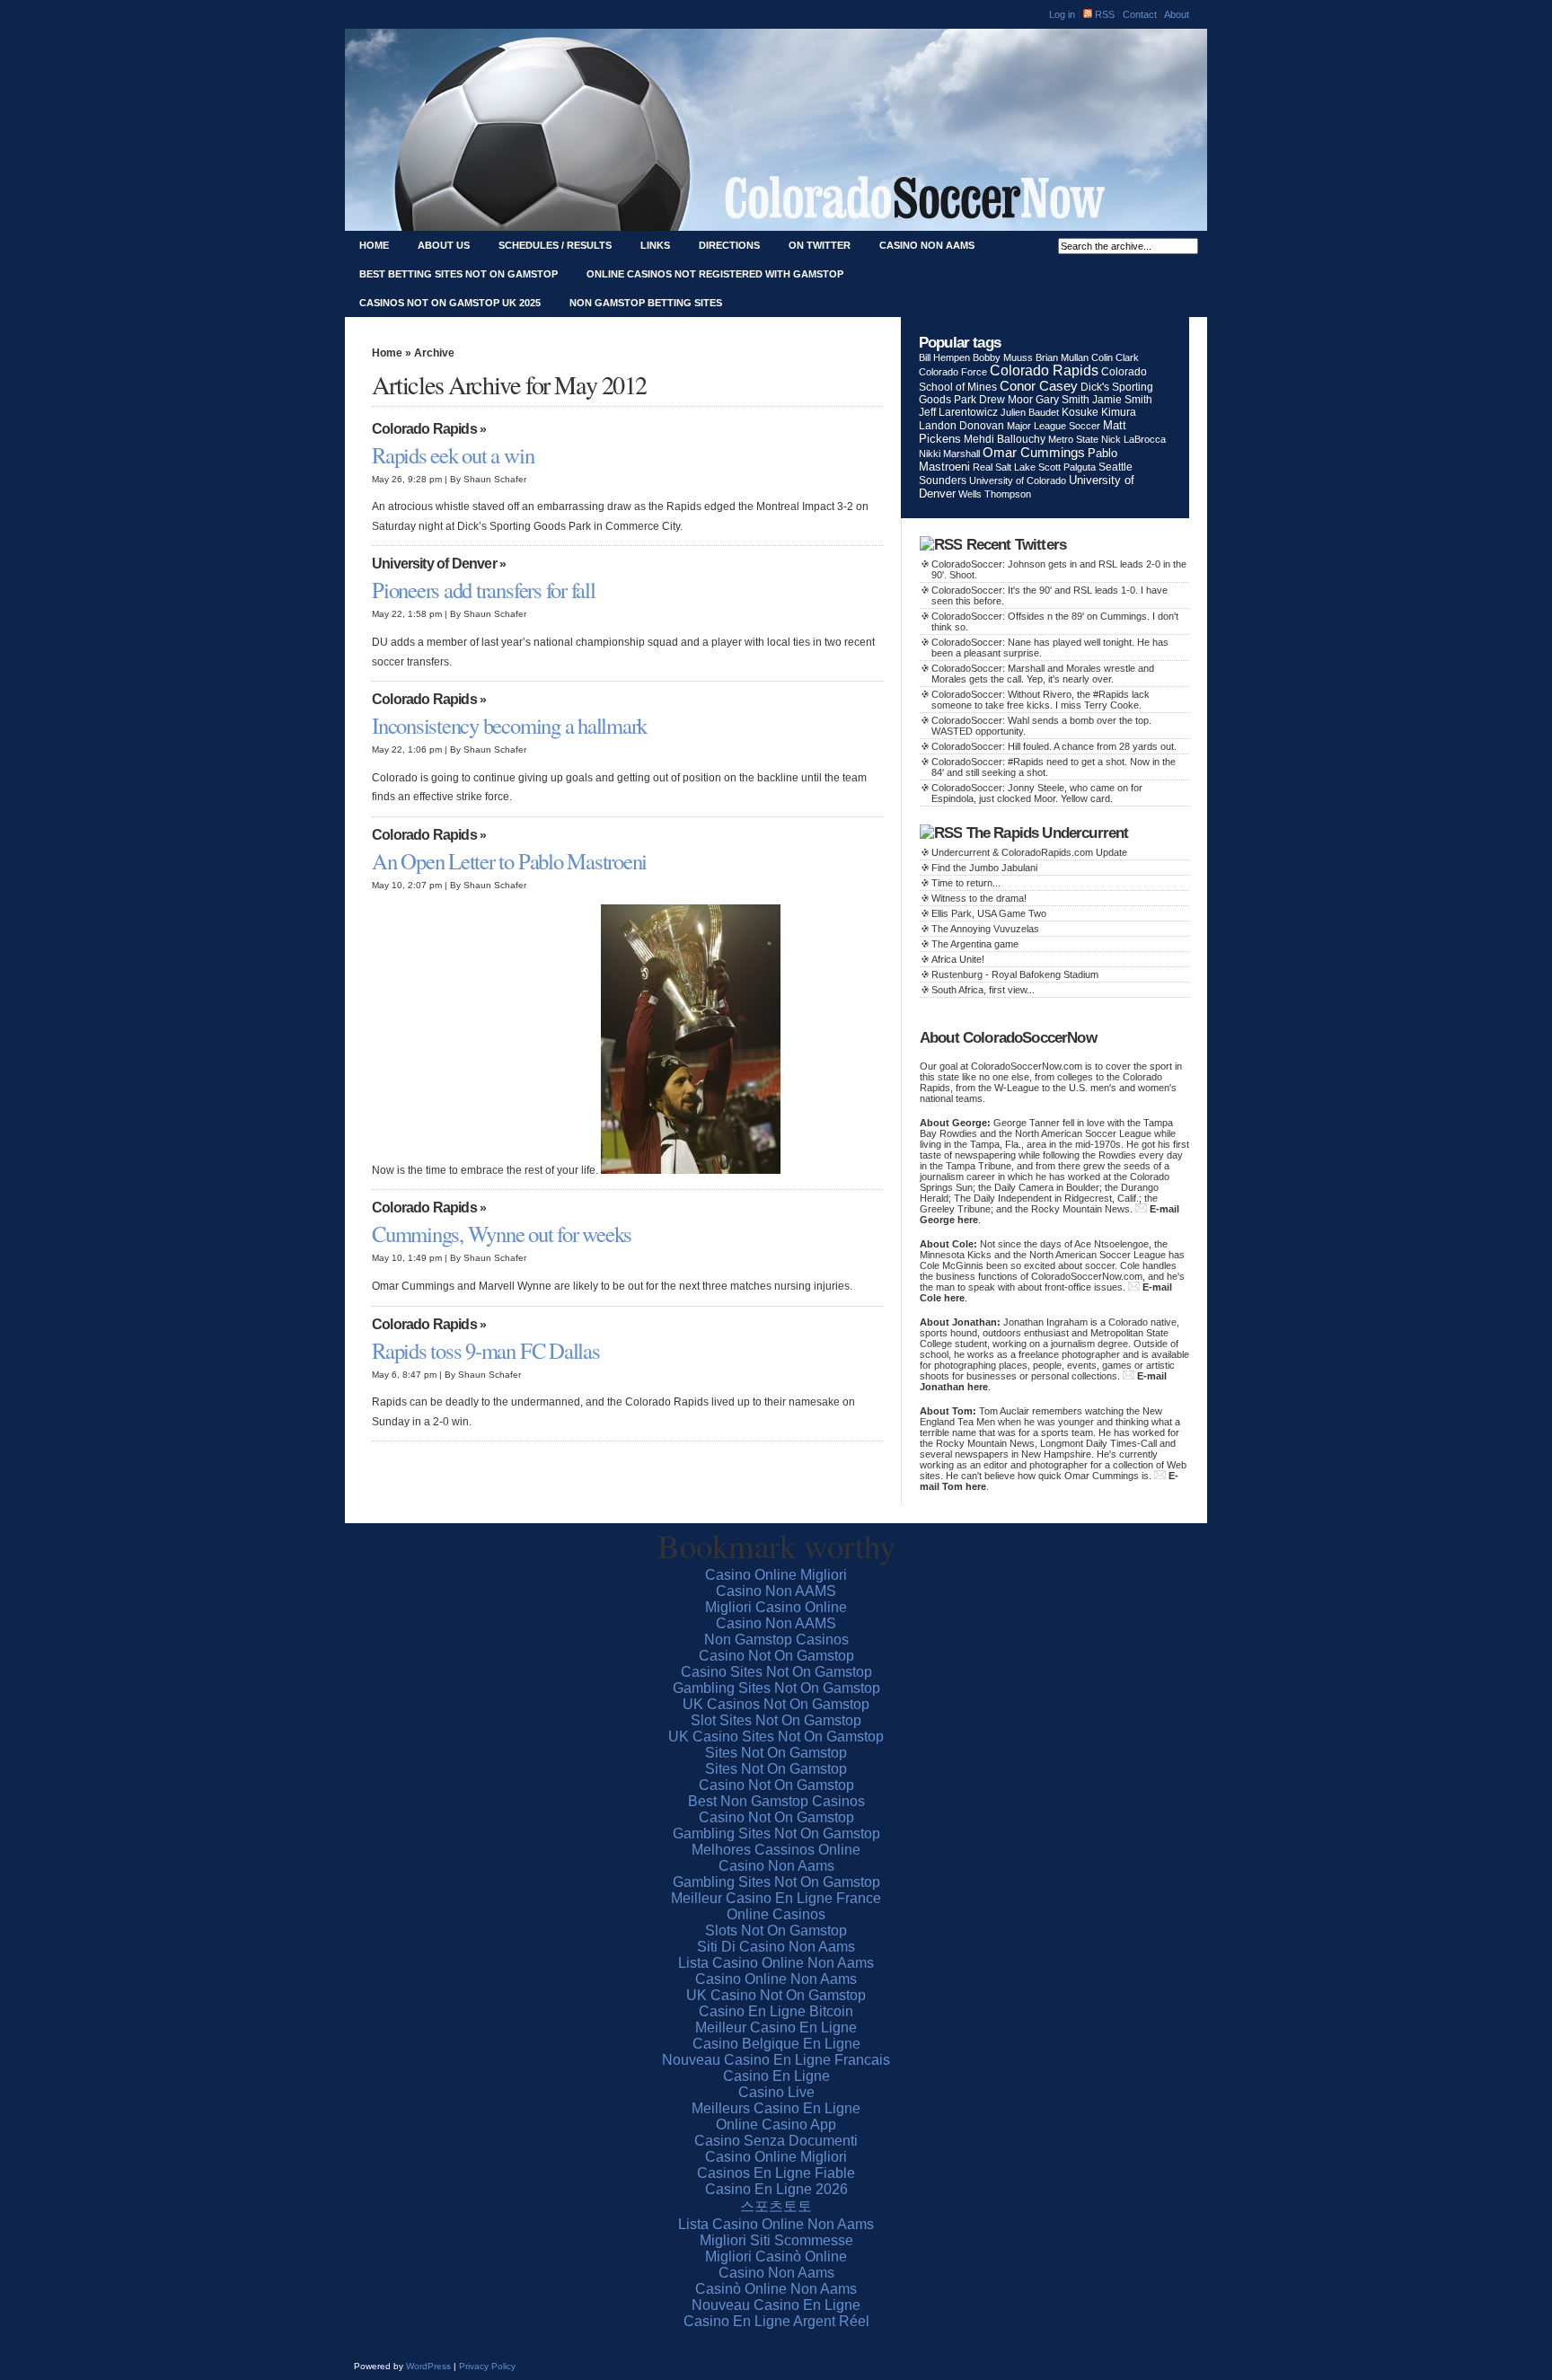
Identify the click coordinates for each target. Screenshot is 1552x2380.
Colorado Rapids (424, 428)
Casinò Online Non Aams (776, 2289)
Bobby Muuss (1003, 357)
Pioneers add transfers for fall (484, 590)
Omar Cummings (1034, 453)
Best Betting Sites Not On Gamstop (459, 274)
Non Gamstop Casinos (776, 1640)
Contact (1141, 14)
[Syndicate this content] (941, 545)
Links (655, 245)
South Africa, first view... (983, 990)
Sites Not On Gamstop (776, 1753)
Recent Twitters (1016, 545)
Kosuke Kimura (1099, 412)
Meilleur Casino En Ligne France (776, 1898)
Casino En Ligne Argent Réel (776, 2321)
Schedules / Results (555, 245)
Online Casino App (776, 2124)
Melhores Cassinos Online (776, 1850)
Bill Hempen (944, 357)
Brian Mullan (1062, 357)
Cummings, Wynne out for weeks (502, 1234)
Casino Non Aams (927, 245)
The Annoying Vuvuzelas (985, 929)
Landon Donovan (961, 425)
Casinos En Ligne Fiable (776, 2173)
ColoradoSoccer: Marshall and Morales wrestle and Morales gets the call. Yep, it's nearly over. (1043, 674)
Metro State (1073, 439)
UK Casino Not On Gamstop (776, 1995)
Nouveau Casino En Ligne (776, 2305)
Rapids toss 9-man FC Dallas (486, 1350)
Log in (1062, 14)
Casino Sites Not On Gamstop (776, 1672)
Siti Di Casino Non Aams (776, 1947)
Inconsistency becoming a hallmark (509, 725)
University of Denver (434, 563)
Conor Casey (1039, 386)
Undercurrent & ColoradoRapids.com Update (1029, 852)
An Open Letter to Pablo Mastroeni (509, 861)
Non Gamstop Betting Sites (646, 303)
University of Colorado (1018, 480)
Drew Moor (1006, 399)
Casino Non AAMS (776, 1591)
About (1177, 14)
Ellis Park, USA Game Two (989, 913)
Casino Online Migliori (776, 1575)
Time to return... (966, 883)
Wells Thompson (995, 494)
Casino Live (776, 2092)
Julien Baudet (1030, 412)
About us (444, 245)
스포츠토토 (776, 2206)
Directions (729, 245)
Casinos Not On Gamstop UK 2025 (450, 303)
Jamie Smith (1122, 399)
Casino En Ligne (776, 2076)
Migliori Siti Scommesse (776, 2240)
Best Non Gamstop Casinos (776, 1801)
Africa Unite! (958, 959)
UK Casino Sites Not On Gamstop (776, 1737)
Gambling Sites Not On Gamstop (776, 1688)
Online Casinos (776, 1914)
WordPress (428, 2366)
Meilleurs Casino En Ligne (776, 2108)
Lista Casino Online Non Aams (776, 1963)
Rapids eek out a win (453, 455)
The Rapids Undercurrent (1048, 833)
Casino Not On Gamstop (776, 1656)
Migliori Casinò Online (776, 2257)
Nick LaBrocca (1133, 439)
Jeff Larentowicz (958, 412)
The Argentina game (975, 944)
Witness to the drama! (979, 898)
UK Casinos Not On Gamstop (776, 1704)
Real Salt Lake (1004, 467)
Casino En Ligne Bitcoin (776, 2011)
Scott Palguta (1067, 467)
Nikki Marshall (949, 454)
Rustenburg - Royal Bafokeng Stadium (1015, 974)
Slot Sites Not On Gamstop (776, 1720)
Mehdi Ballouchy (1005, 439)
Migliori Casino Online (776, 1607)
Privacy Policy (487, 2366)
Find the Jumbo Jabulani (984, 868)
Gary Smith (1063, 400)
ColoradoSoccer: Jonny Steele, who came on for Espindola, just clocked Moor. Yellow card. (1037, 793)
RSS (1103, 14)
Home (374, 245)
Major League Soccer (1054, 426)
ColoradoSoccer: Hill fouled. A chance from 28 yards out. (1054, 746)
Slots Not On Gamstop (776, 1930)
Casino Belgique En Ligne (776, 2044)
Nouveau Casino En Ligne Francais (776, 2060)
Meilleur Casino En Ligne (776, 2027)
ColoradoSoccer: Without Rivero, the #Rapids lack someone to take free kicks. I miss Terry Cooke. (1041, 700)
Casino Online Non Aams (776, 1979)
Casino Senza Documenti (776, 2141)
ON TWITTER (820, 245)
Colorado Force (953, 372)
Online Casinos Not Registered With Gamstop (715, 274)
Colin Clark (1115, 357)
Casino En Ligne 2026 (776, 2189)
